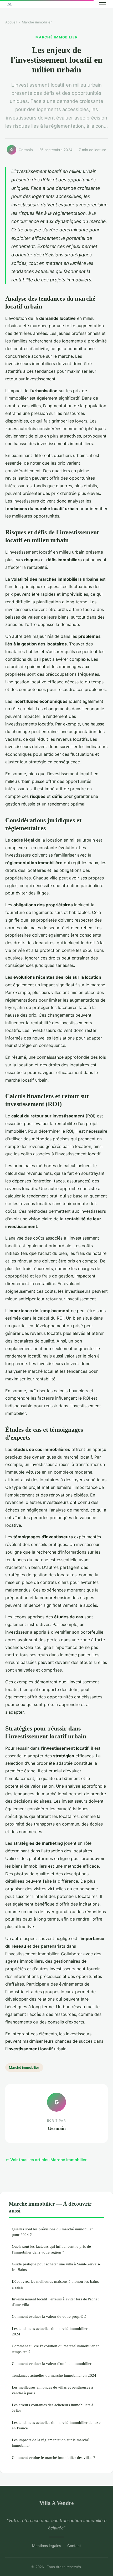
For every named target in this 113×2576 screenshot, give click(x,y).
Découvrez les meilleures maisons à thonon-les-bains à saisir (55, 2284)
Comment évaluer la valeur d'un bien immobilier (52, 2363)
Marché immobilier (37, 22)
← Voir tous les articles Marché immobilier (46, 2160)
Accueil (11, 22)
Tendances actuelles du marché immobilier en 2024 (54, 2375)
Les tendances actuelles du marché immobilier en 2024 (52, 2331)
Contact (74, 2546)
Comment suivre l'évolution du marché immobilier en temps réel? (56, 2349)
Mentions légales (47, 2546)
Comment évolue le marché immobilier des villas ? (53, 2457)
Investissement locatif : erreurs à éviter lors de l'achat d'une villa (55, 2302)
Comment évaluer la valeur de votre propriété (49, 2316)
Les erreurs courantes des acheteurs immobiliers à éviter (53, 2408)
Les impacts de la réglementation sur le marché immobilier (50, 2443)
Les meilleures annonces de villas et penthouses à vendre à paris (52, 2390)
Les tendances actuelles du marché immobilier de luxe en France (56, 2425)
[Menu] (102, 4)
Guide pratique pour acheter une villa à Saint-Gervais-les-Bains (56, 2267)
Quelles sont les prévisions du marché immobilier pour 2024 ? (52, 2232)
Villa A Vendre (56, 2503)
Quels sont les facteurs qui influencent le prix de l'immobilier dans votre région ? (51, 2249)
